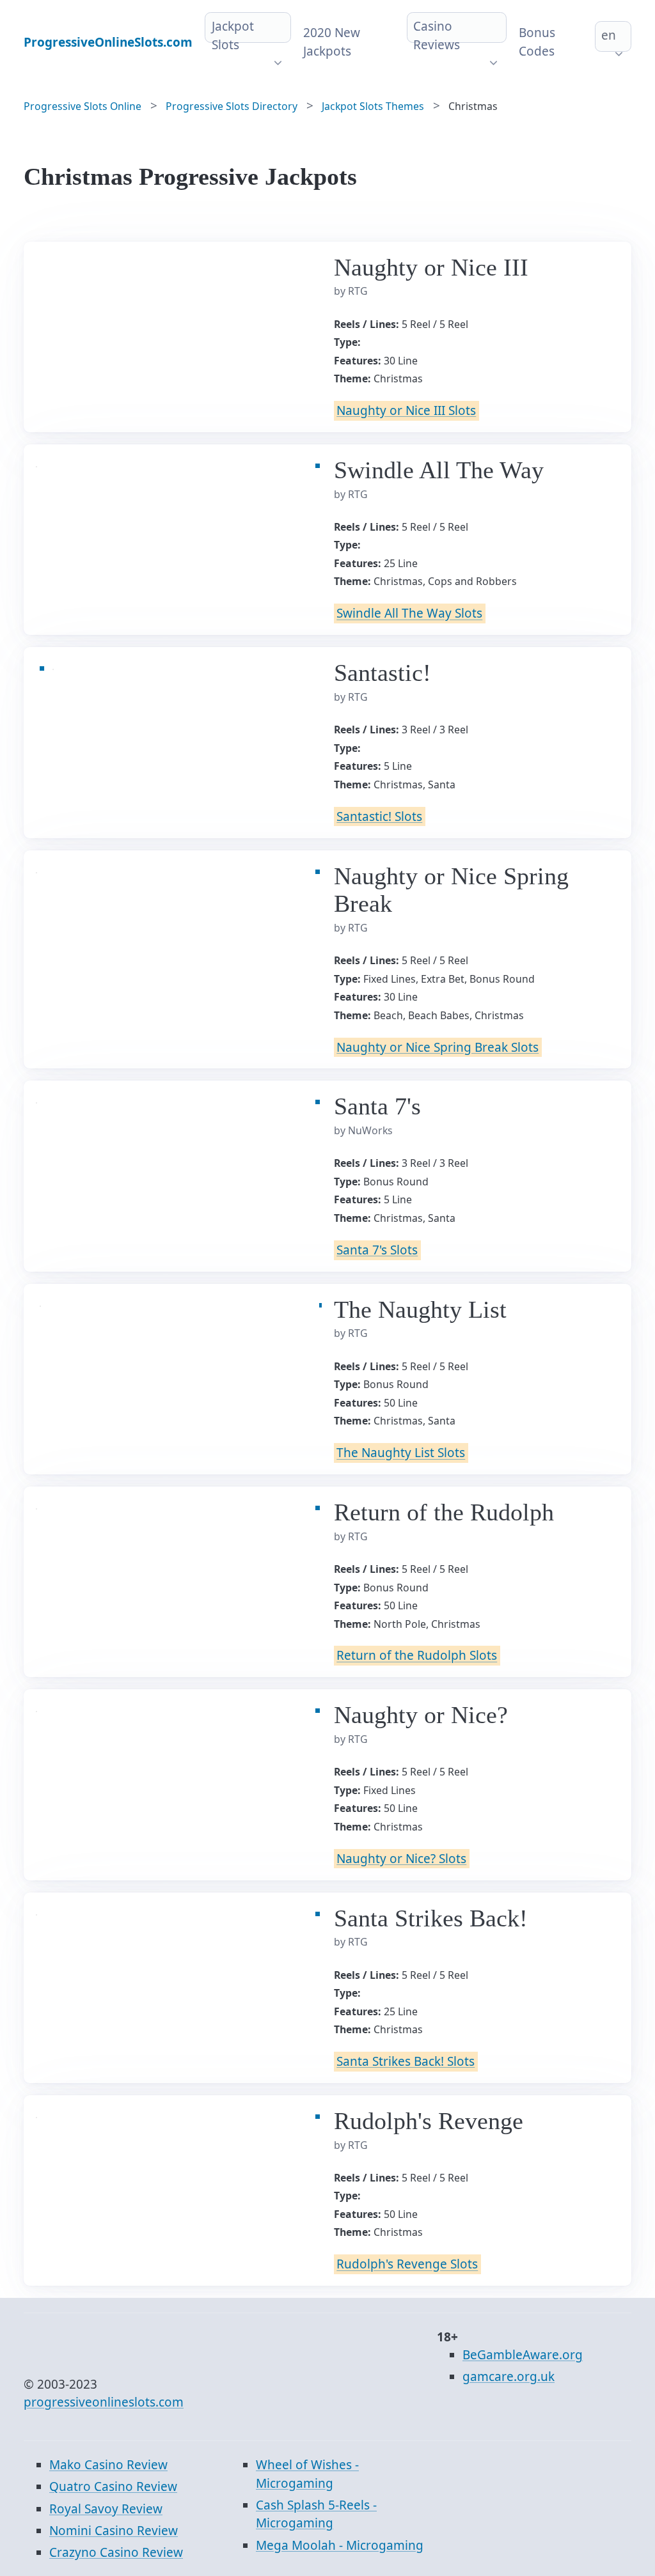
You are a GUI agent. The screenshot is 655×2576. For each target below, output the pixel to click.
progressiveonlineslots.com (104, 2402)
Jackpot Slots (233, 35)
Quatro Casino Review (113, 2486)
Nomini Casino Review (114, 2531)
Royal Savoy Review (106, 2509)
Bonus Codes (537, 42)
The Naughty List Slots (401, 1453)
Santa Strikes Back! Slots (406, 2061)
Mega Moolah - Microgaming (340, 2545)
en (609, 35)
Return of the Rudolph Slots (417, 1656)
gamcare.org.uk (509, 2377)
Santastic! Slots (379, 816)
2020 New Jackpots (332, 42)
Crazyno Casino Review (116, 2552)
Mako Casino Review (108, 2465)
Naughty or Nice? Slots (401, 1859)
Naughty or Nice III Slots (406, 410)
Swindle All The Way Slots (409, 614)
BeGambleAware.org (523, 2355)
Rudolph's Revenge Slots (407, 2265)
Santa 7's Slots (377, 1250)
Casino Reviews (437, 35)
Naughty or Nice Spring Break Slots (438, 1047)
